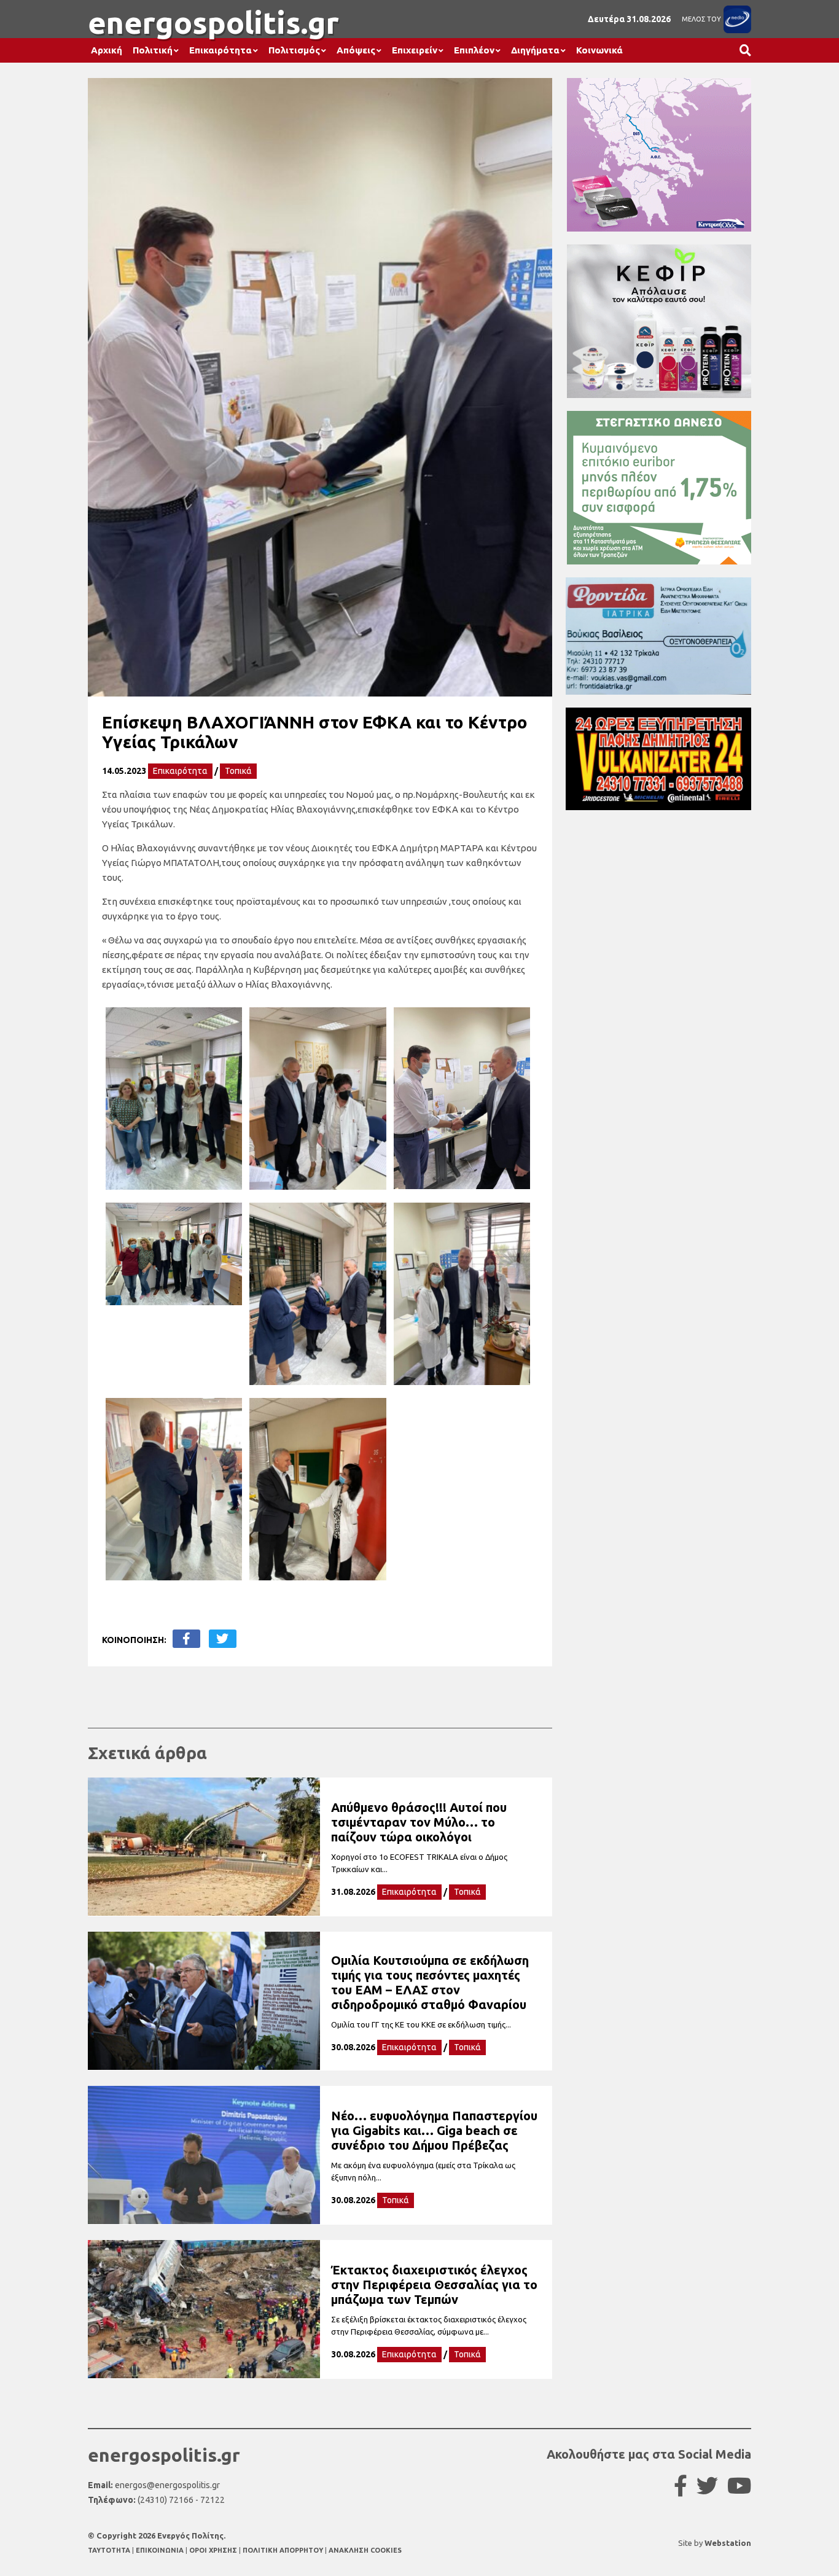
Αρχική (107, 50)
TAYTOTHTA (110, 2550)
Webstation (728, 2543)
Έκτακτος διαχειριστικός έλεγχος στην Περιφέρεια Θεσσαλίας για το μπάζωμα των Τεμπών (434, 2285)
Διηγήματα (535, 50)
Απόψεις (356, 50)
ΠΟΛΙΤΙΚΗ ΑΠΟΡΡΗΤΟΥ (283, 2550)
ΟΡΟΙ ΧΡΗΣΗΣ (214, 2550)
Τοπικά (238, 771)
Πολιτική (153, 50)
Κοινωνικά (599, 50)
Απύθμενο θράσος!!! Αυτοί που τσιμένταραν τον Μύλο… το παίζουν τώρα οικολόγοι (419, 1822)
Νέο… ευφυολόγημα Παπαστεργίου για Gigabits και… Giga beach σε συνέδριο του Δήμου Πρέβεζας (434, 2130)
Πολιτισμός (294, 50)
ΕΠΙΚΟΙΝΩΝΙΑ (161, 2550)
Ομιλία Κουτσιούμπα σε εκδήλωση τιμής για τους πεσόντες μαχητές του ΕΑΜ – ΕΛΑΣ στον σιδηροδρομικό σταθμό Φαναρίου (430, 1982)
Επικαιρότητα (220, 50)
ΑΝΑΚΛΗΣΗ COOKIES (365, 2550)
